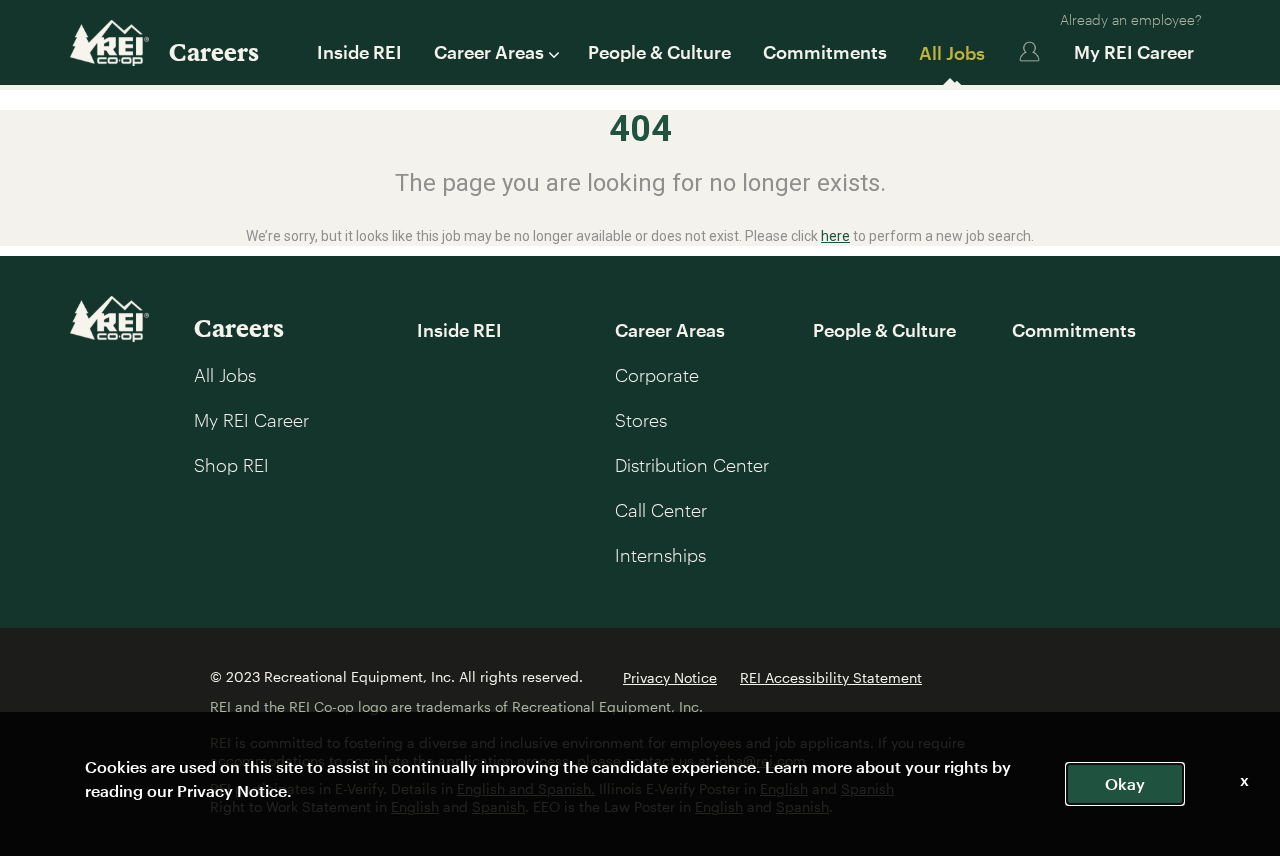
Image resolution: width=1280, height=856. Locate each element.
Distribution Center (692, 465)
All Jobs (952, 53)
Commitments (825, 52)
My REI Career (1134, 52)
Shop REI (231, 465)
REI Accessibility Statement (831, 677)
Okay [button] (1125, 783)
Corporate (657, 375)
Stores (641, 420)
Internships (660, 555)
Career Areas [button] (489, 52)
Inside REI (359, 52)
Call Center (661, 510)
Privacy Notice (670, 677)
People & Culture (659, 52)
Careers (214, 51)
